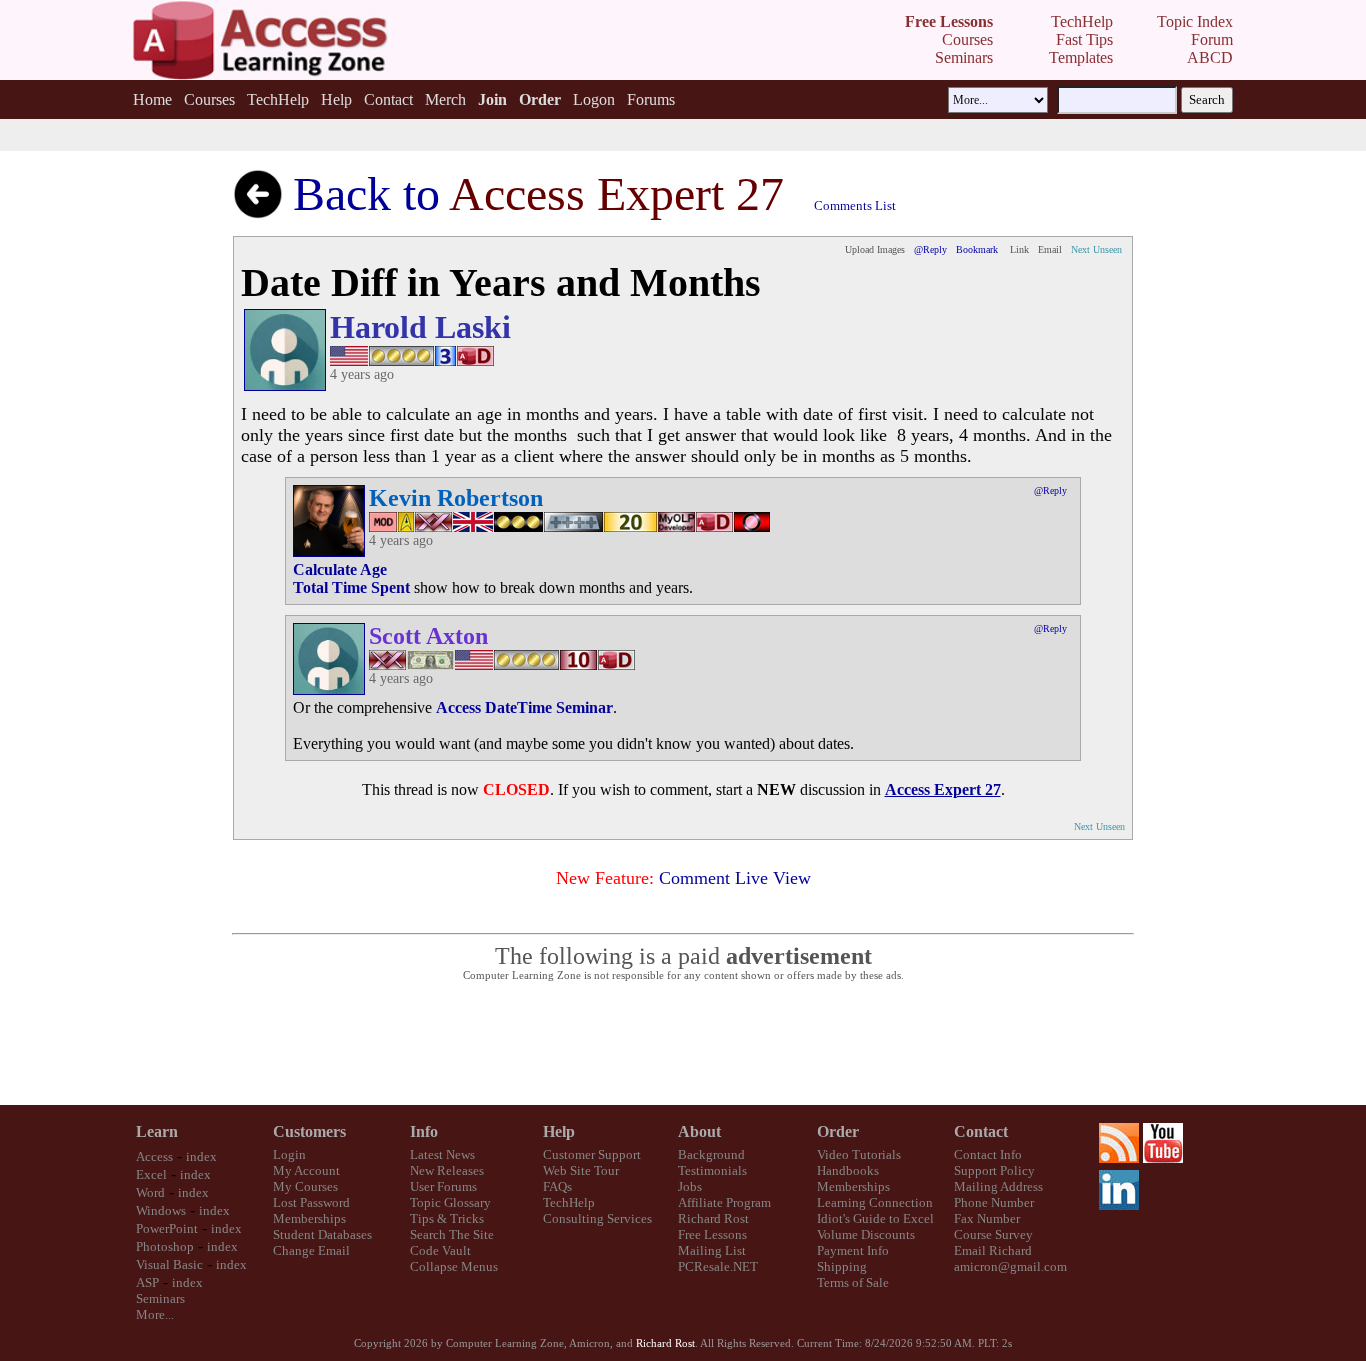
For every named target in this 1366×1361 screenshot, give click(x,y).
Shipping (842, 1266)
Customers (309, 1131)
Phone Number (994, 1202)
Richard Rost (713, 1218)
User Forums (443, 1186)
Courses (209, 99)
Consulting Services (597, 1218)
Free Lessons (712, 1234)
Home (152, 99)
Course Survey (993, 1234)
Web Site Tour (581, 1170)
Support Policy (994, 1170)
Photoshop (165, 1246)
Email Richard (993, 1250)
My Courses (305, 1186)
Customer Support (592, 1154)
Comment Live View (735, 878)
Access (154, 1156)
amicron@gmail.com (1010, 1266)
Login (289, 1154)
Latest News (442, 1154)
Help (336, 99)
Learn (157, 1131)
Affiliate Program (724, 1202)
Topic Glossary (450, 1202)
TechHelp (278, 99)
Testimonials (712, 1170)
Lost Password (311, 1202)
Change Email (311, 1250)
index (201, 1156)
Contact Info (988, 1154)
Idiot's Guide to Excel (875, 1218)
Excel (151, 1174)
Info (424, 1131)
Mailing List (712, 1250)
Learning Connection (875, 1202)
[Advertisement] (683, 1044)
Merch (445, 99)
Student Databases (322, 1234)
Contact (388, 99)
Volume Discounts (866, 1234)
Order (838, 1131)
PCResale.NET (718, 1266)
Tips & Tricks (447, 1218)
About (699, 1131)
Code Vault (440, 1250)
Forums (651, 99)
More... (155, 1314)
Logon (594, 99)
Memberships (309, 1218)
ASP (147, 1282)
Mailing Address (998, 1186)
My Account (306, 1170)
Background (711, 1154)
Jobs (690, 1186)
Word (150, 1192)
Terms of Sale (853, 1282)
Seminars (160, 1298)
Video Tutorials (859, 1154)
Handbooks (848, 1170)
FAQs (557, 1186)
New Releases (447, 1170)
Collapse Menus (454, 1266)
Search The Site (452, 1234)
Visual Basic (169, 1264)
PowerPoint (167, 1228)
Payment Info (853, 1250)
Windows (161, 1210)
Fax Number (987, 1218)
